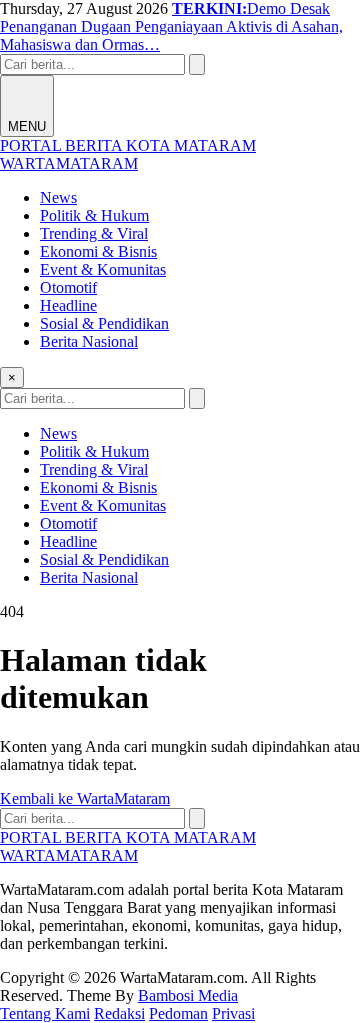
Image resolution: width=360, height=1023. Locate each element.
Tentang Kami (45, 1013)
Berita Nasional (89, 341)
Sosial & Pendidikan (104, 323)
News (58, 197)
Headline (68, 305)
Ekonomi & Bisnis (98, 251)
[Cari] (197, 64)
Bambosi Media (188, 995)
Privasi (233, 1013)
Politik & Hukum (94, 215)
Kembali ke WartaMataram (85, 798)
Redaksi (119, 1013)
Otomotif (68, 287)
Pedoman (178, 1013)
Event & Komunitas (103, 269)
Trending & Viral (94, 233)
